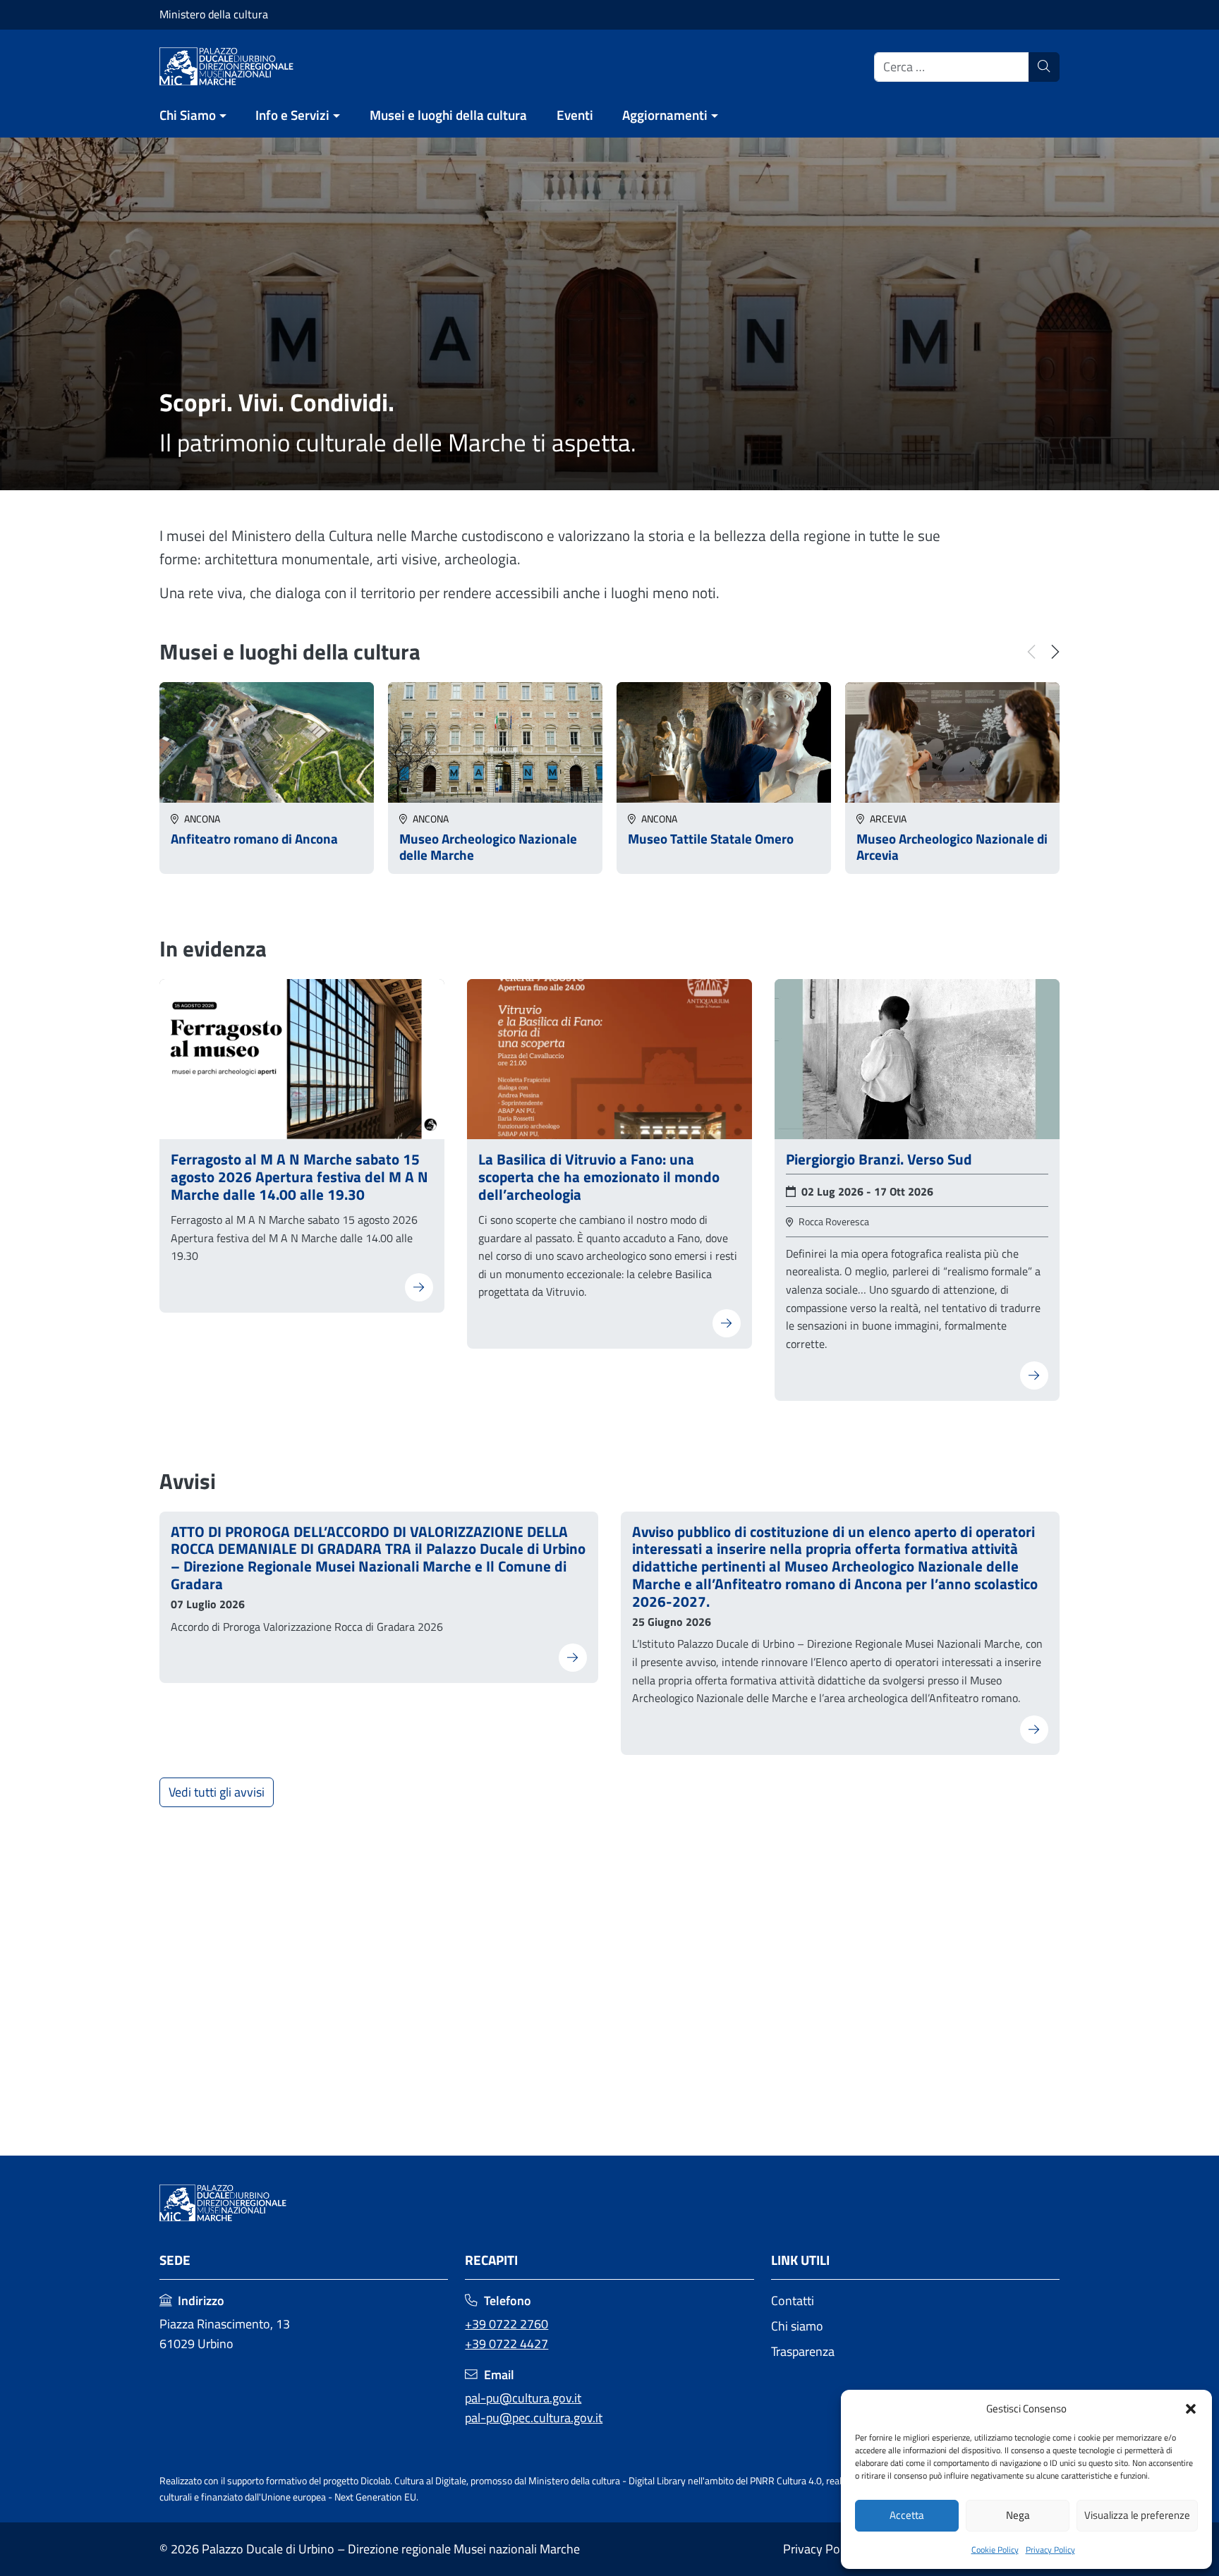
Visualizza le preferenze (1137, 2515)
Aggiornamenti (665, 115)
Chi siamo (797, 2326)
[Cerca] (1044, 67)
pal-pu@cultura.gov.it (523, 2398)
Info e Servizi (292, 115)
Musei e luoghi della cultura (448, 115)
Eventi (575, 115)
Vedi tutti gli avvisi (217, 1792)
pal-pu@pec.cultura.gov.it (534, 2418)
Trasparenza (803, 2351)
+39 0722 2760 (507, 2324)
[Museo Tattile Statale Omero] (724, 741)
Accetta (907, 2515)
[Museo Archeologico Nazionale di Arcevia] (952, 741)
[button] (1191, 2409)
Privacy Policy (1050, 2550)
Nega (1018, 2515)
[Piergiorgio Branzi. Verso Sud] (917, 1058)
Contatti (793, 2301)
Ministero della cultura (214, 14)
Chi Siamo (188, 115)
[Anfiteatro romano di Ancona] (267, 741)
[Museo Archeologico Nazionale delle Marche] (495, 741)
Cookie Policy (995, 2550)
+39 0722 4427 (507, 2344)
